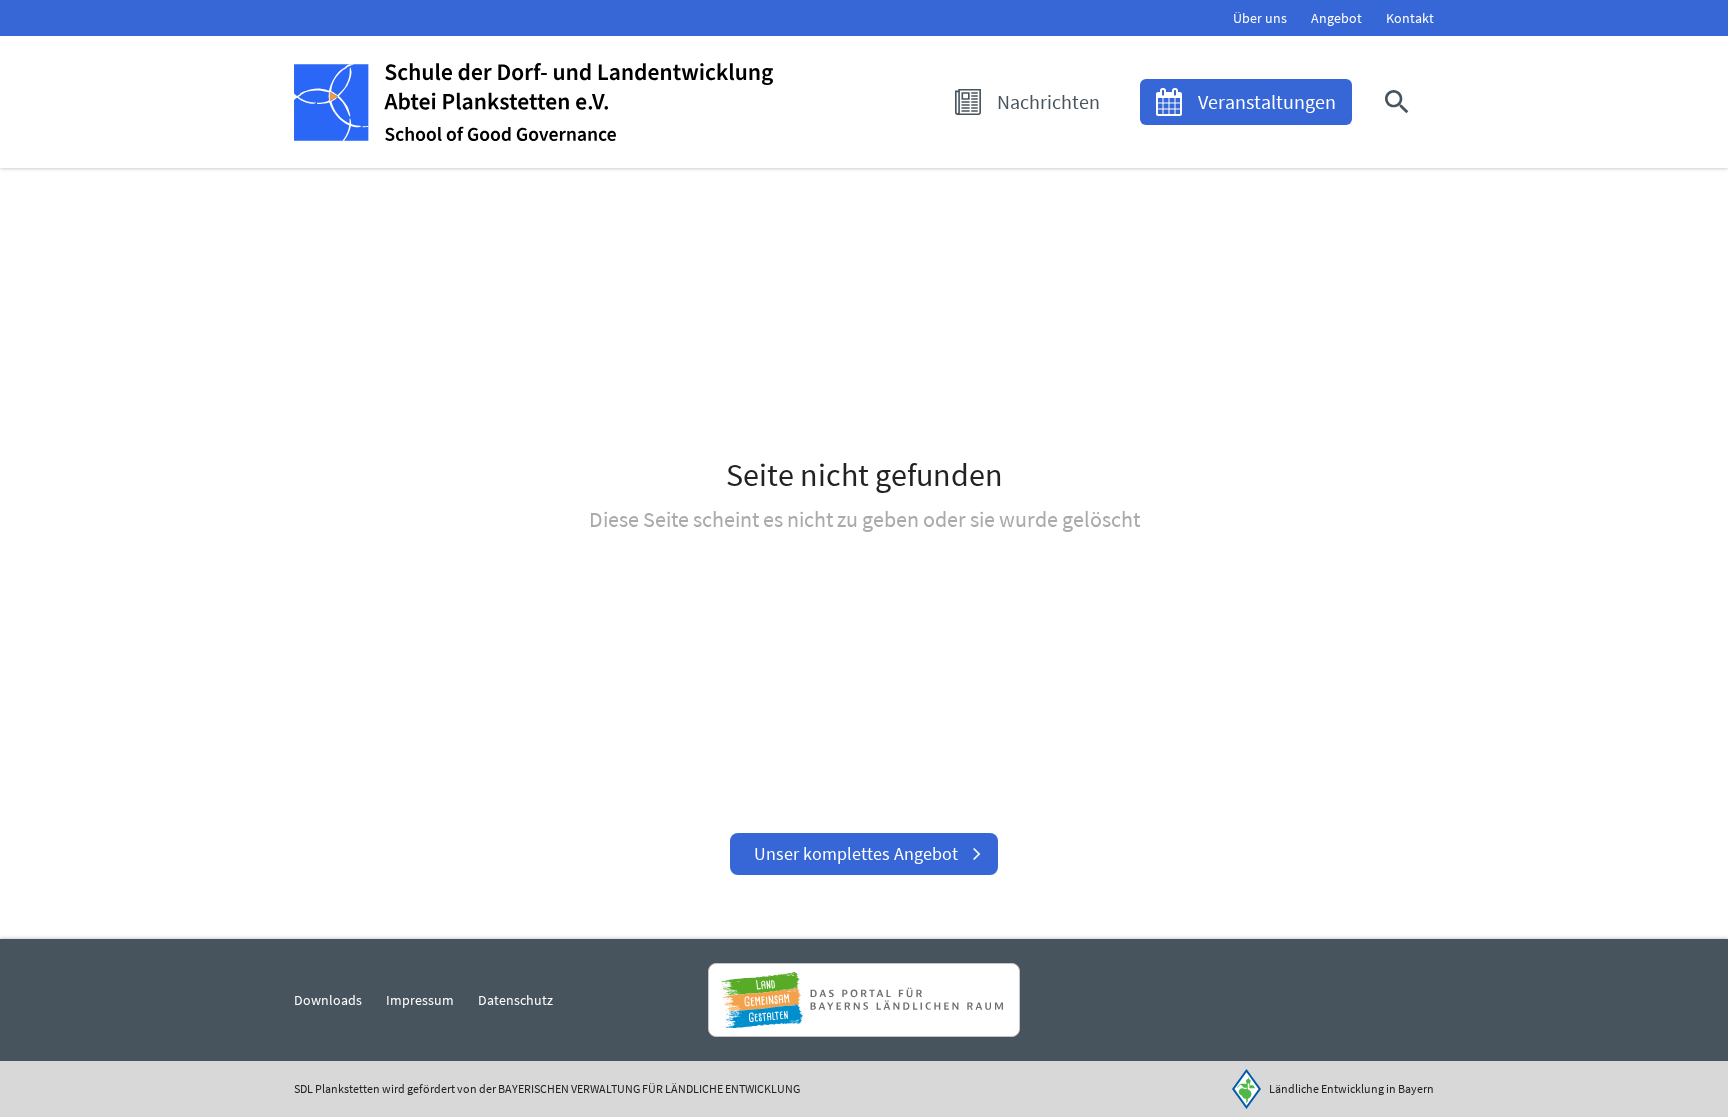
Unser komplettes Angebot (856, 853)
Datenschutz (515, 1000)
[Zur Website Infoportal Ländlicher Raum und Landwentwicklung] (863, 1000)
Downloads (328, 1000)
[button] (1401, 102)
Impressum (420, 1000)
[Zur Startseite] (533, 102)
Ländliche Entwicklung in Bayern (1351, 1088)
